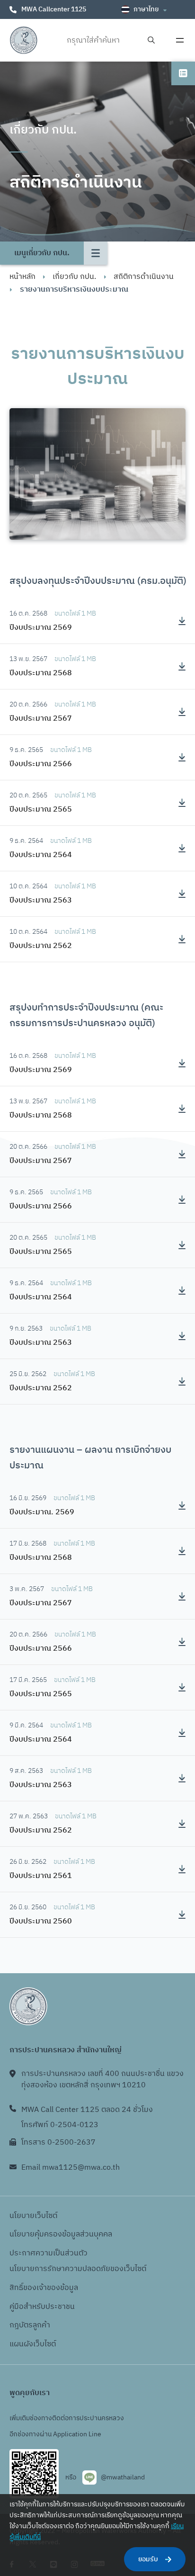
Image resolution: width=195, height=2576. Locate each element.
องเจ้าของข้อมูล (53, 2288)
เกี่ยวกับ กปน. (74, 277)
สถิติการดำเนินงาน (144, 277)
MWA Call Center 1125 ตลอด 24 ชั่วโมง (87, 2110)
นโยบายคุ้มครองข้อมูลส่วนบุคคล (61, 2234)
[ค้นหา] (151, 40)
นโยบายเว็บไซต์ (33, 2216)
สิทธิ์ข (18, 2288)
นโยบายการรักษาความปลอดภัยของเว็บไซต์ (78, 2269)
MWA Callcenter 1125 (54, 9)
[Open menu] (180, 40)
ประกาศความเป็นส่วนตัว (49, 2253)
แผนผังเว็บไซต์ (33, 2344)
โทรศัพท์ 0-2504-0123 (60, 2125)
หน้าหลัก (22, 277)
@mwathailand (123, 2477)
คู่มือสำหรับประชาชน (42, 2307)
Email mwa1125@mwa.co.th (71, 2168)
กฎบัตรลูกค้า (30, 2325)
